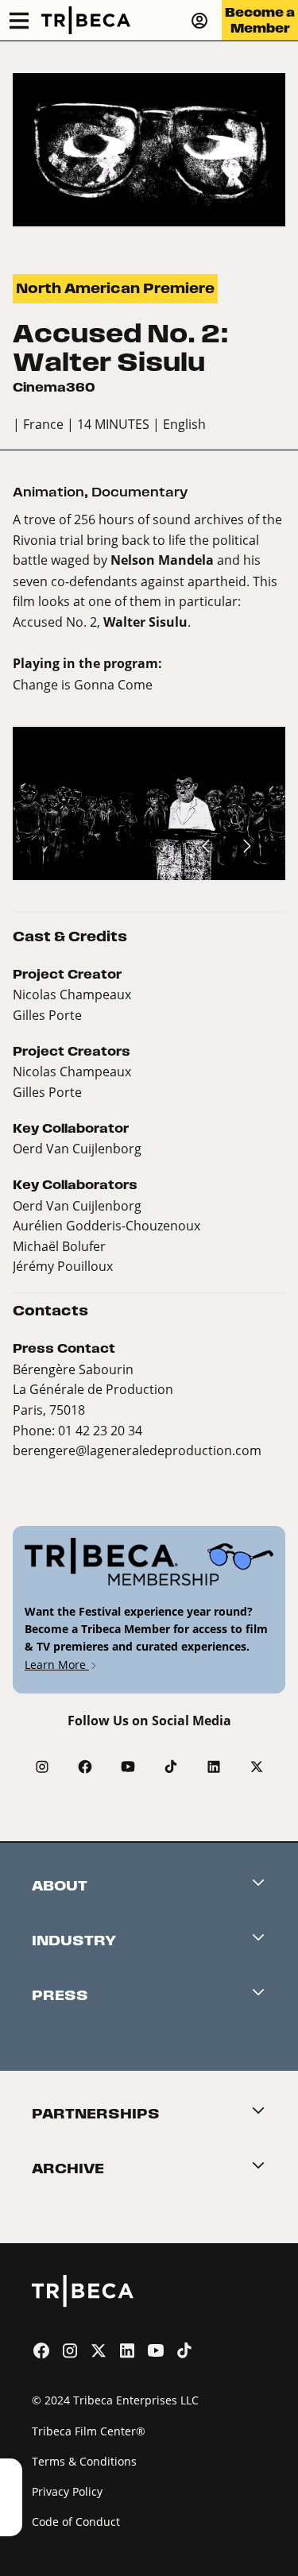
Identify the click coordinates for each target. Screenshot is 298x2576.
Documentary (139, 492)
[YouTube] (128, 1767)
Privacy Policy (67, 2491)
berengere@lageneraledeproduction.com (137, 1450)
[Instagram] (42, 1767)
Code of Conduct (76, 2522)
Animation (48, 492)
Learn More (57, 1665)
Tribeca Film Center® (89, 2431)
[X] (257, 1767)
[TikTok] (171, 1767)
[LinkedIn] (214, 1767)
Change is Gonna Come (83, 684)
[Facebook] (85, 1767)
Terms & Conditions (84, 2461)
